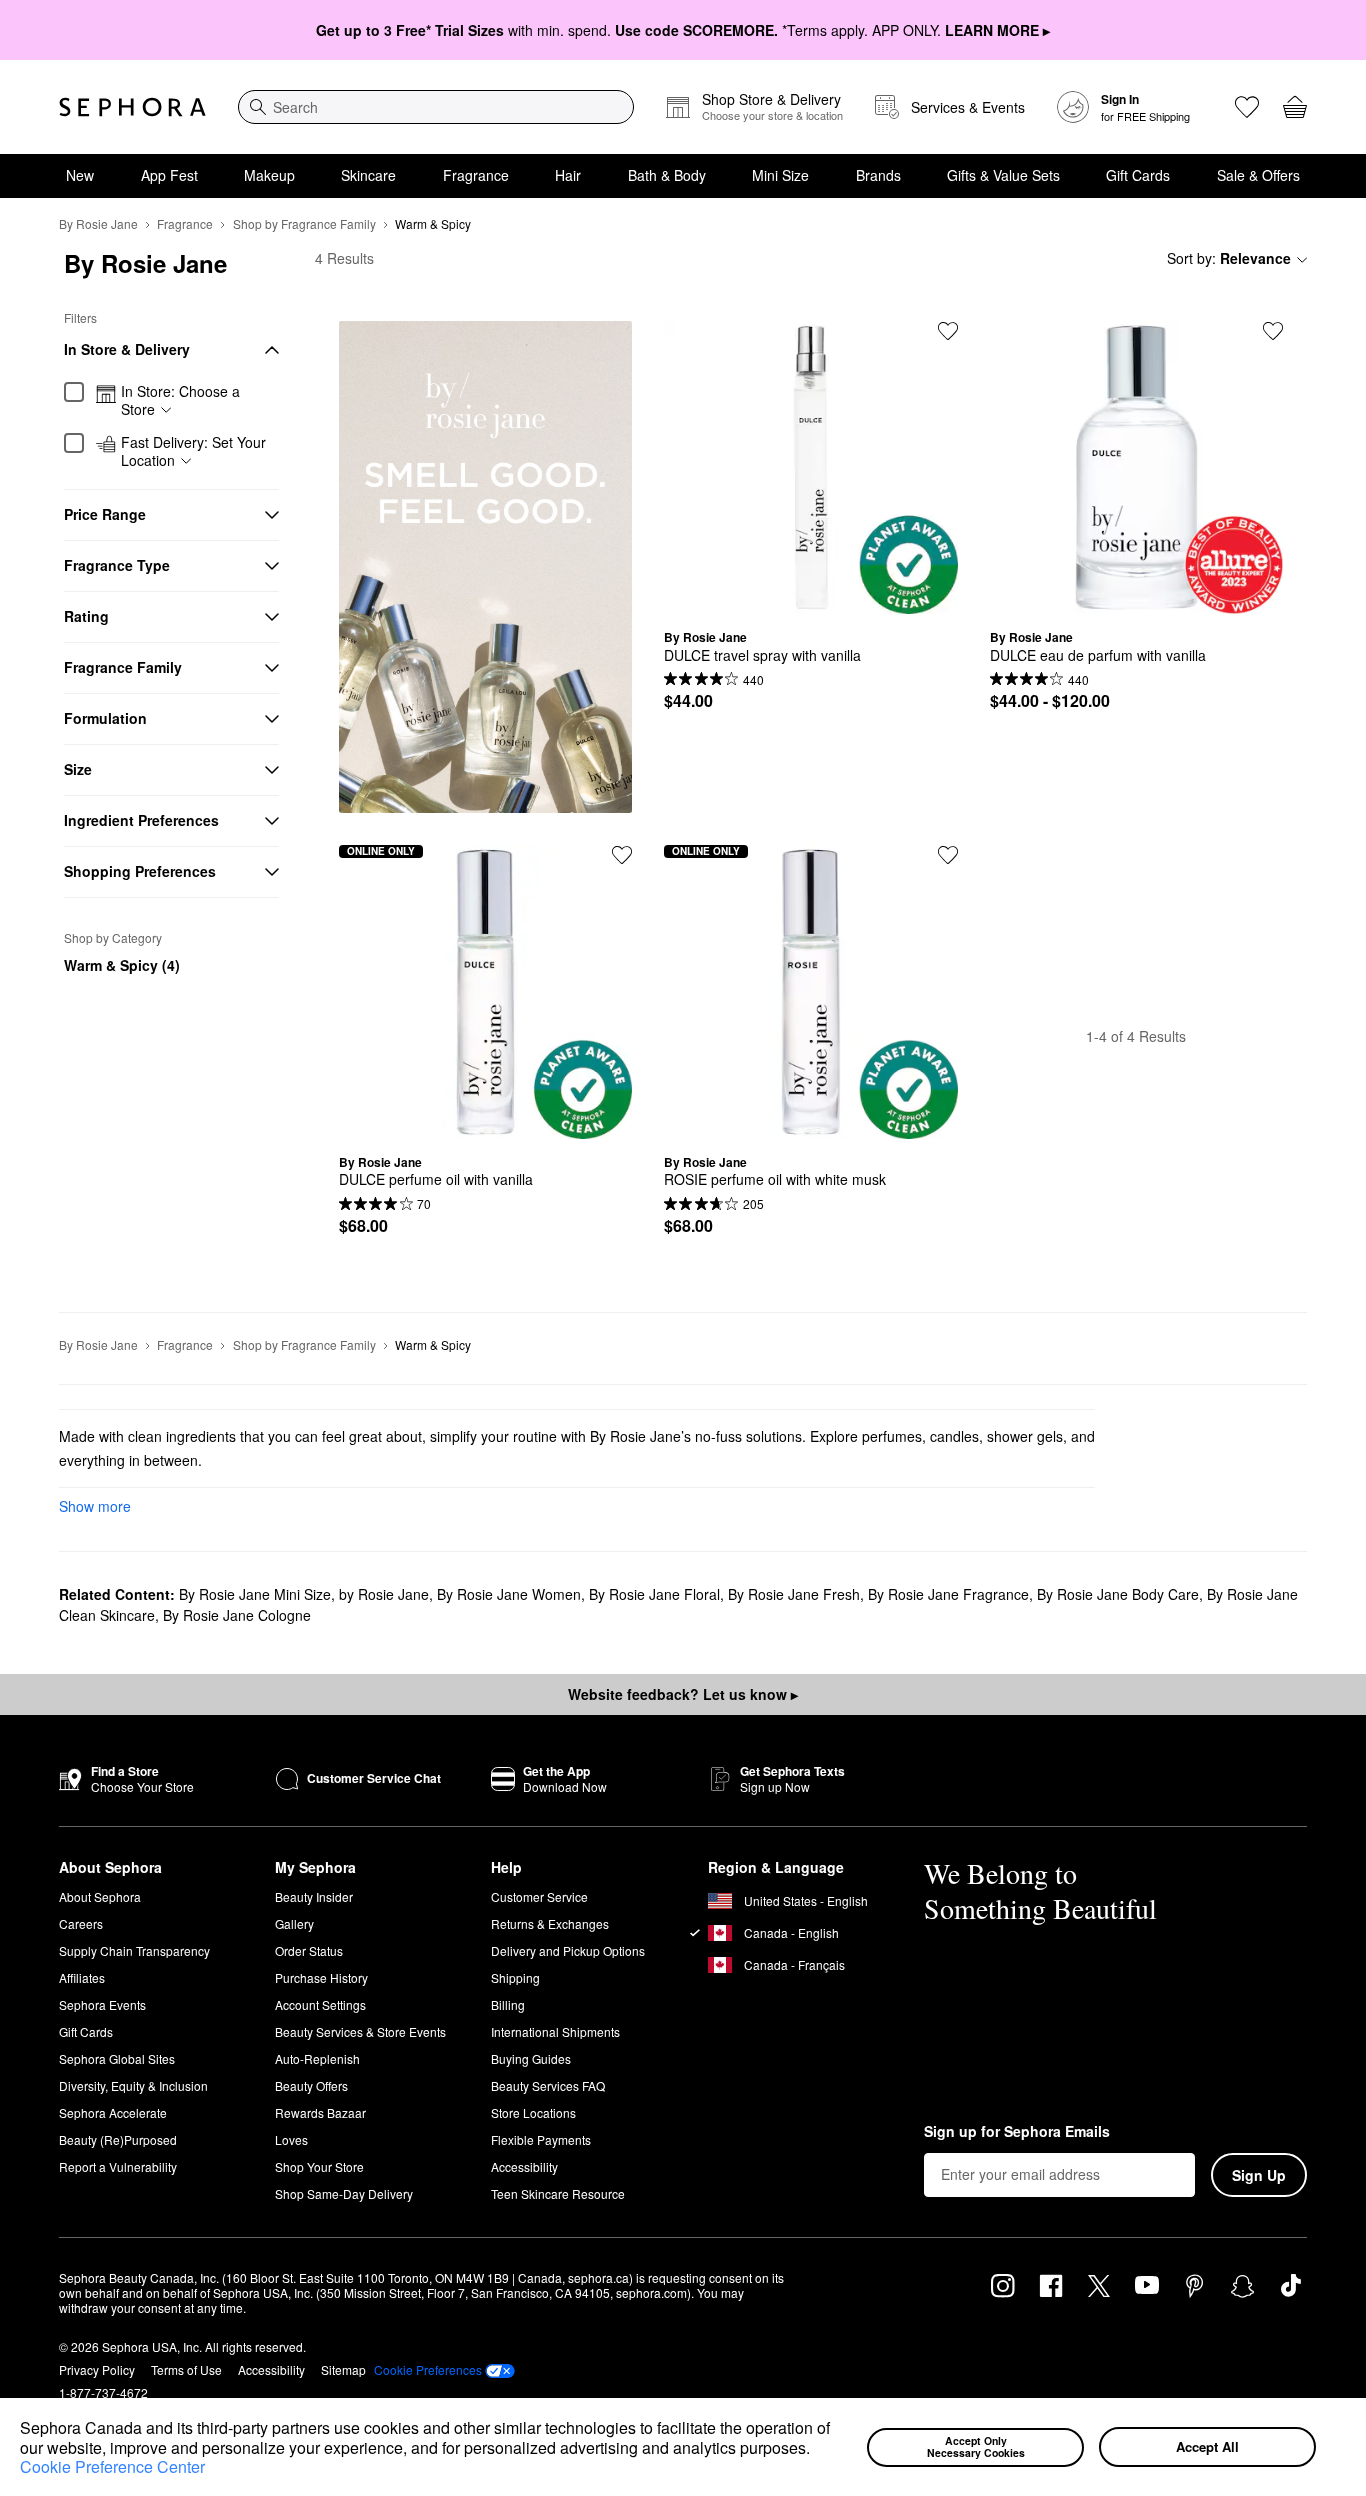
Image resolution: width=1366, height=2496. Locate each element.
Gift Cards (1138, 175)
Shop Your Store (319, 2166)
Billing (508, 2004)
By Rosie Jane (98, 223)
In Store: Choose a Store (180, 400)
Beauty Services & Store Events (360, 2031)
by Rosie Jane (384, 1594)
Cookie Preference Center (112, 2466)
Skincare (368, 175)
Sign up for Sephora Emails (1017, 2132)
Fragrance (476, 175)
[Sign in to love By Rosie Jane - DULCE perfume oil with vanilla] (622, 855)
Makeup (269, 175)
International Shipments (555, 2031)
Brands (878, 175)
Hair (568, 175)
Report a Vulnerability (118, 2166)
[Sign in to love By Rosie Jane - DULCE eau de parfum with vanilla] (1273, 331)
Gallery (294, 1923)
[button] (817, 2450)
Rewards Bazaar (320, 2112)
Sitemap (343, 2369)
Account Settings (320, 2004)
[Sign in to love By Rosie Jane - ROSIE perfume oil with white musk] (948, 855)
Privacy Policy (97, 2369)
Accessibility (524, 2166)
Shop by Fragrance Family (304, 223)
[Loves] (1247, 107)
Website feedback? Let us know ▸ (683, 1694)
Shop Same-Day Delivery (344, 2193)
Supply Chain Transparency (134, 1950)
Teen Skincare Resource (558, 2193)
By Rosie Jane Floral (654, 1594)
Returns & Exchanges (550, 1923)
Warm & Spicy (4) (122, 965)
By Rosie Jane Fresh (794, 1594)
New (80, 175)
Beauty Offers (311, 2085)
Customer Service (539, 1896)
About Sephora (100, 1896)
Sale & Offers (1258, 175)
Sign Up (1259, 2175)
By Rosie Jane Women (509, 1594)
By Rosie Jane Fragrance (948, 1594)
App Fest (169, 175)
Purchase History (321, 1977)
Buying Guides (531, 2058)
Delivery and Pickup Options (568, 1950)
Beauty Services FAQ (548, 2085)
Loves (291, 2139)
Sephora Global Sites (117, 2058)
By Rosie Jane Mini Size (255, 1594)
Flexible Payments (541, 2139)
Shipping (515, 1977)
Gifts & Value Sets (1003, 175)
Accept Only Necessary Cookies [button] (976, 2447)
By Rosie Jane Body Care (1118, 1594)
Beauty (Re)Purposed (118, 2139)
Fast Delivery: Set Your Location (193, 451)
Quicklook (811, 599)
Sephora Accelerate (113, 2112)
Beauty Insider (314, 1896)
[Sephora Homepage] (132, 107)
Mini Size (780, 175)
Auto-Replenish (317, 2058)
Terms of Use (186, 2369)
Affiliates (82, 1977)
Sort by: (1229, 258)
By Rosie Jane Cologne (237, 1615)
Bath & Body (667, 175)
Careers (81, 1923)
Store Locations (533, 2112)
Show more (95, 1506)
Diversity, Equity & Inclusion (133, 2085)
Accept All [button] (1207, 2446)
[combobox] (436, 107)
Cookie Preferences (428, 2370)
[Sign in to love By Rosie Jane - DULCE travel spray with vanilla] (948, 331)
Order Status (309, 1950)
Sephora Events (102, 2004)
